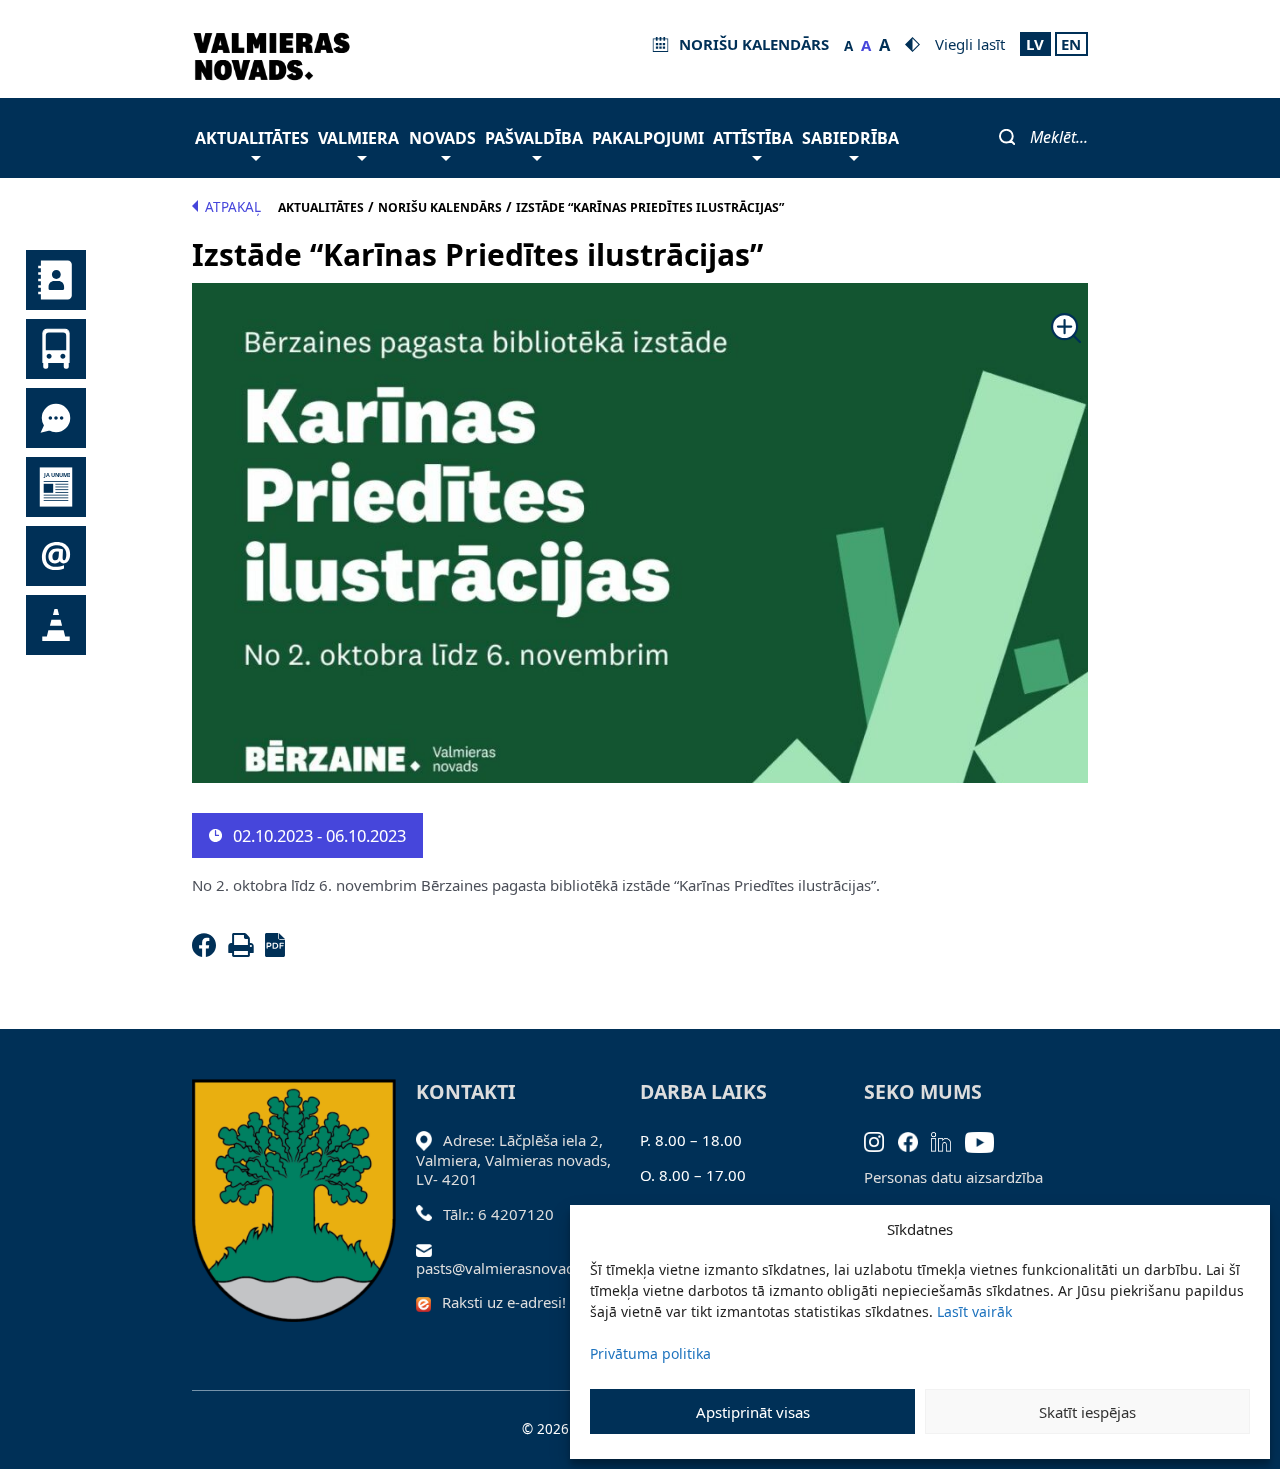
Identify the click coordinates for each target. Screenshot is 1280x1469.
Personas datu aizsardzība (953, 1177)
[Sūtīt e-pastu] (429, 1248)
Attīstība (753, 138)
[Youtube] (986, 1140)
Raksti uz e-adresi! (504, 1302)
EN (1071, 44)
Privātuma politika (650, 1353)
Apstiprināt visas (753, 1412)
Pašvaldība (534, 138)
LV (1035, 44)
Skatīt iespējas (1087, 1412)
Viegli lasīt (970, 44)
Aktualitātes (252, 138)
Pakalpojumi (648, 138)
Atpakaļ (233, 207)
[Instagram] (881, 1140)
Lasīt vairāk (974, 1311)
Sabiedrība (850, 138)
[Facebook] (208, 951)
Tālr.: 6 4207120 (498, 1214)
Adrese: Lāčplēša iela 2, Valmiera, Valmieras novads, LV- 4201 (513, 1159)
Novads (442, 138)
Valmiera (358, 138)
